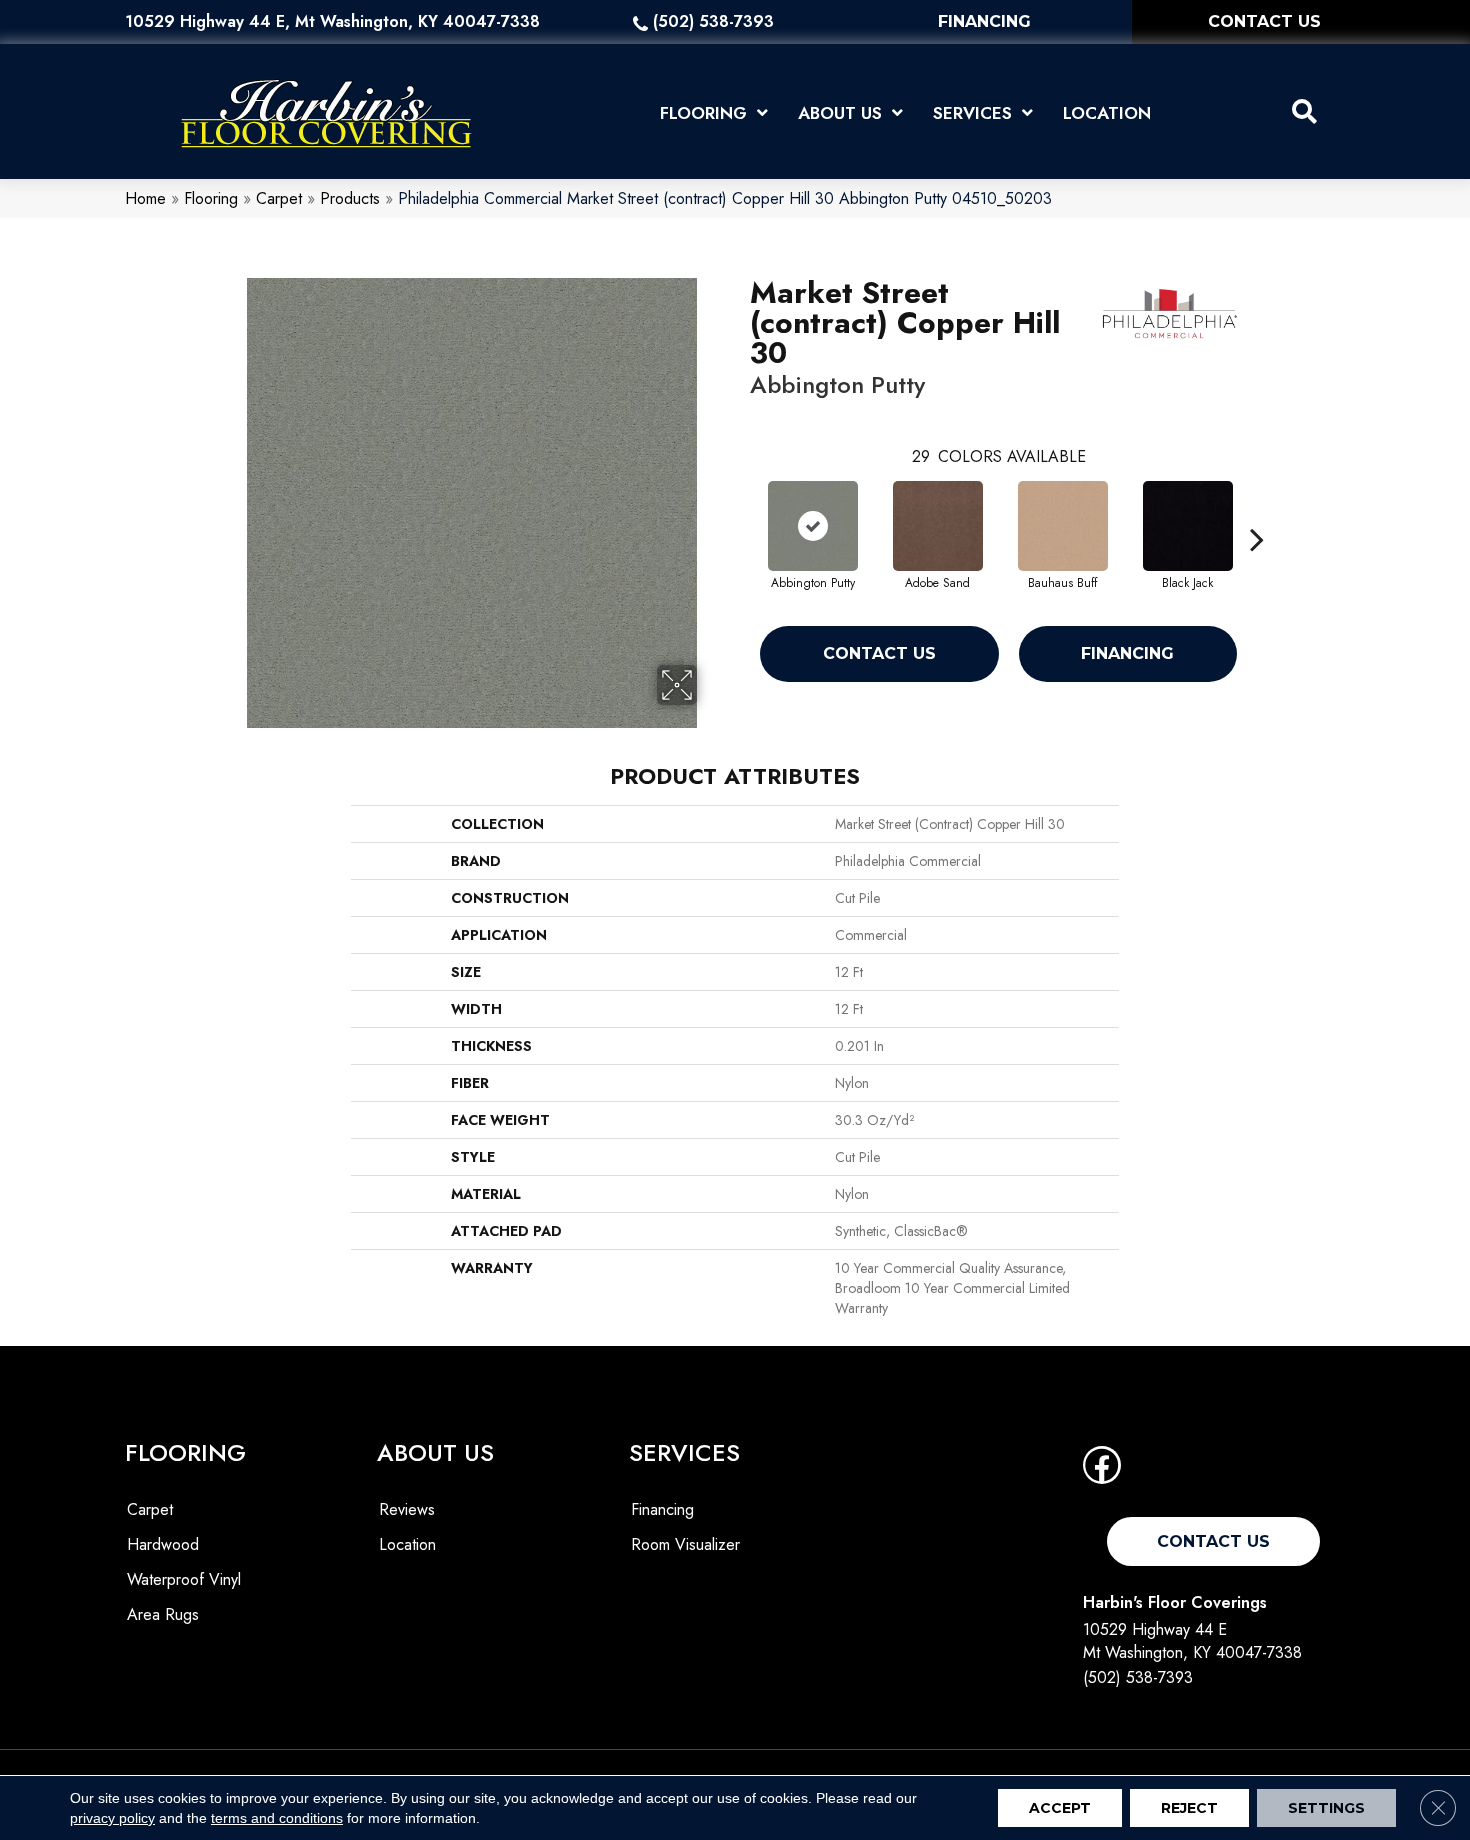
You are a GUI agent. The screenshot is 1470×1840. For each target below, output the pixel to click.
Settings (1326, 1808)
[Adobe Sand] (938, 526)
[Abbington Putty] (813, 526)
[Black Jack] (1188, 526)
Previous (740, 509)
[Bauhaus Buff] (1063, 526)
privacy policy (112, 1818)
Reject (1189, 1808)
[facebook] (1102, 1471)
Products (350, 198)
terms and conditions (277, 1818)
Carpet (279, 198)
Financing (1127, 653)
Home (145, 198)
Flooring (211, 198)
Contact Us (879, 653)
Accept (1060, 1808)
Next (1257, 509)
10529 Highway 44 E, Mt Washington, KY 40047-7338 (332, 21)
